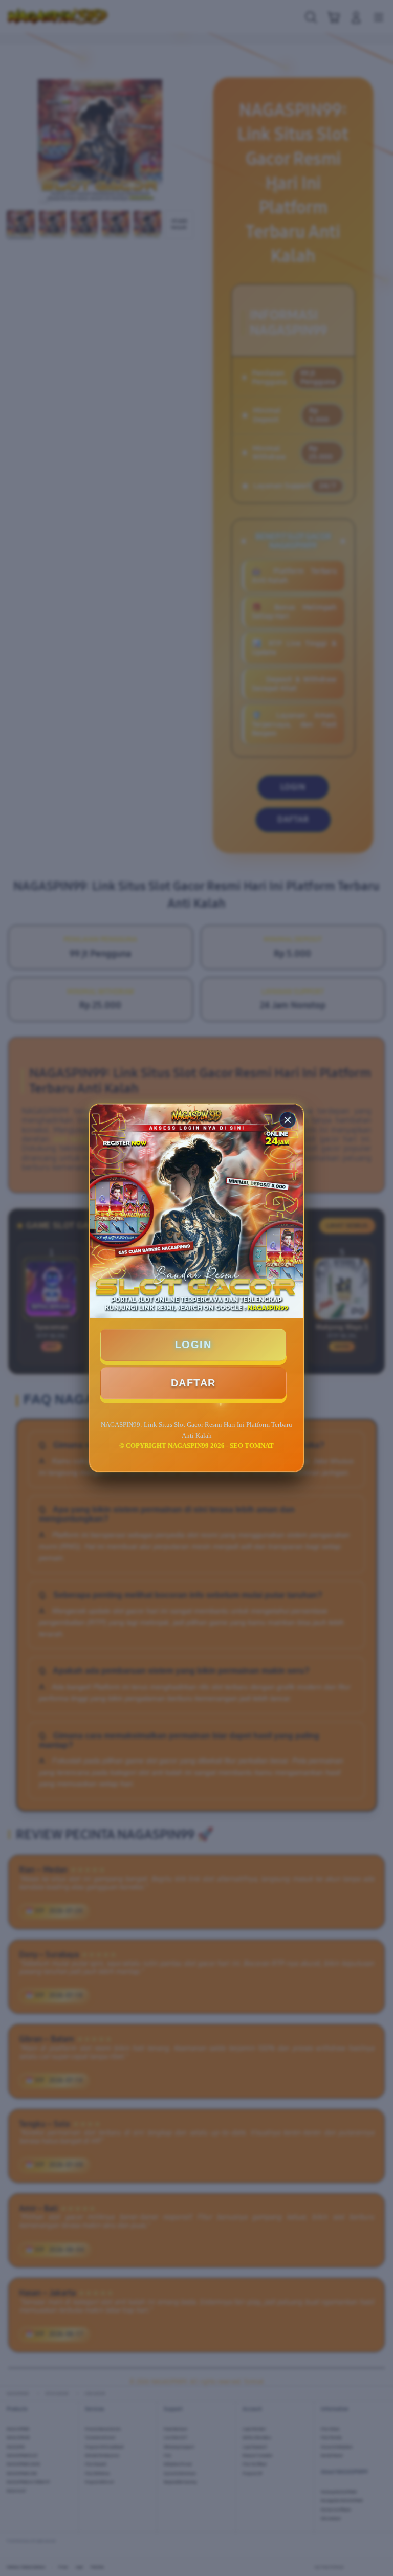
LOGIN (193, 1345)
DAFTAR (193, 1383)
